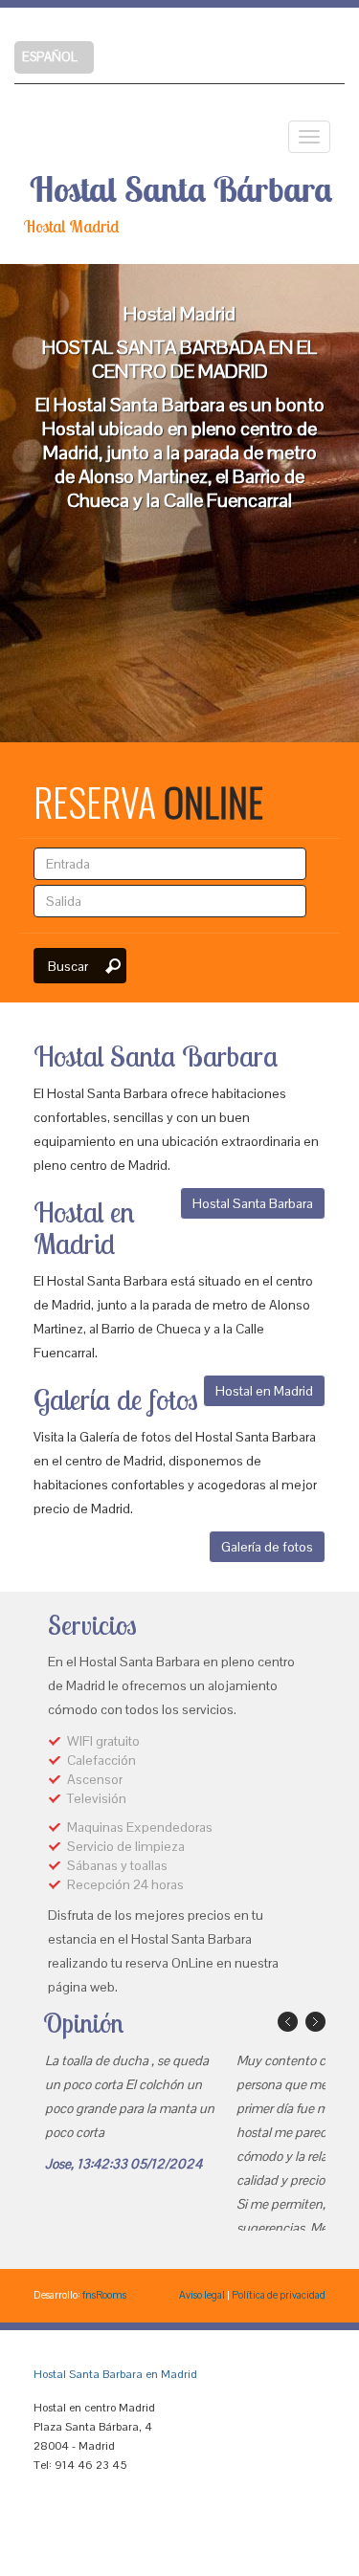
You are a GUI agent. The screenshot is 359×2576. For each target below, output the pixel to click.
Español (50, 57)
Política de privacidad (279, 2295)
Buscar (68, 966)
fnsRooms (104, 2295)
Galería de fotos (267, 1547)
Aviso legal (202, 2295)
